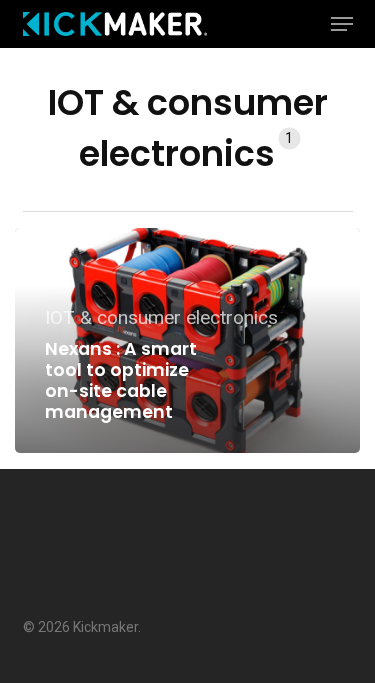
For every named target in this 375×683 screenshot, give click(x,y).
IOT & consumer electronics (161, 318)
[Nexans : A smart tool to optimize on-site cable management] (187, 340)
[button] (342, 24)
